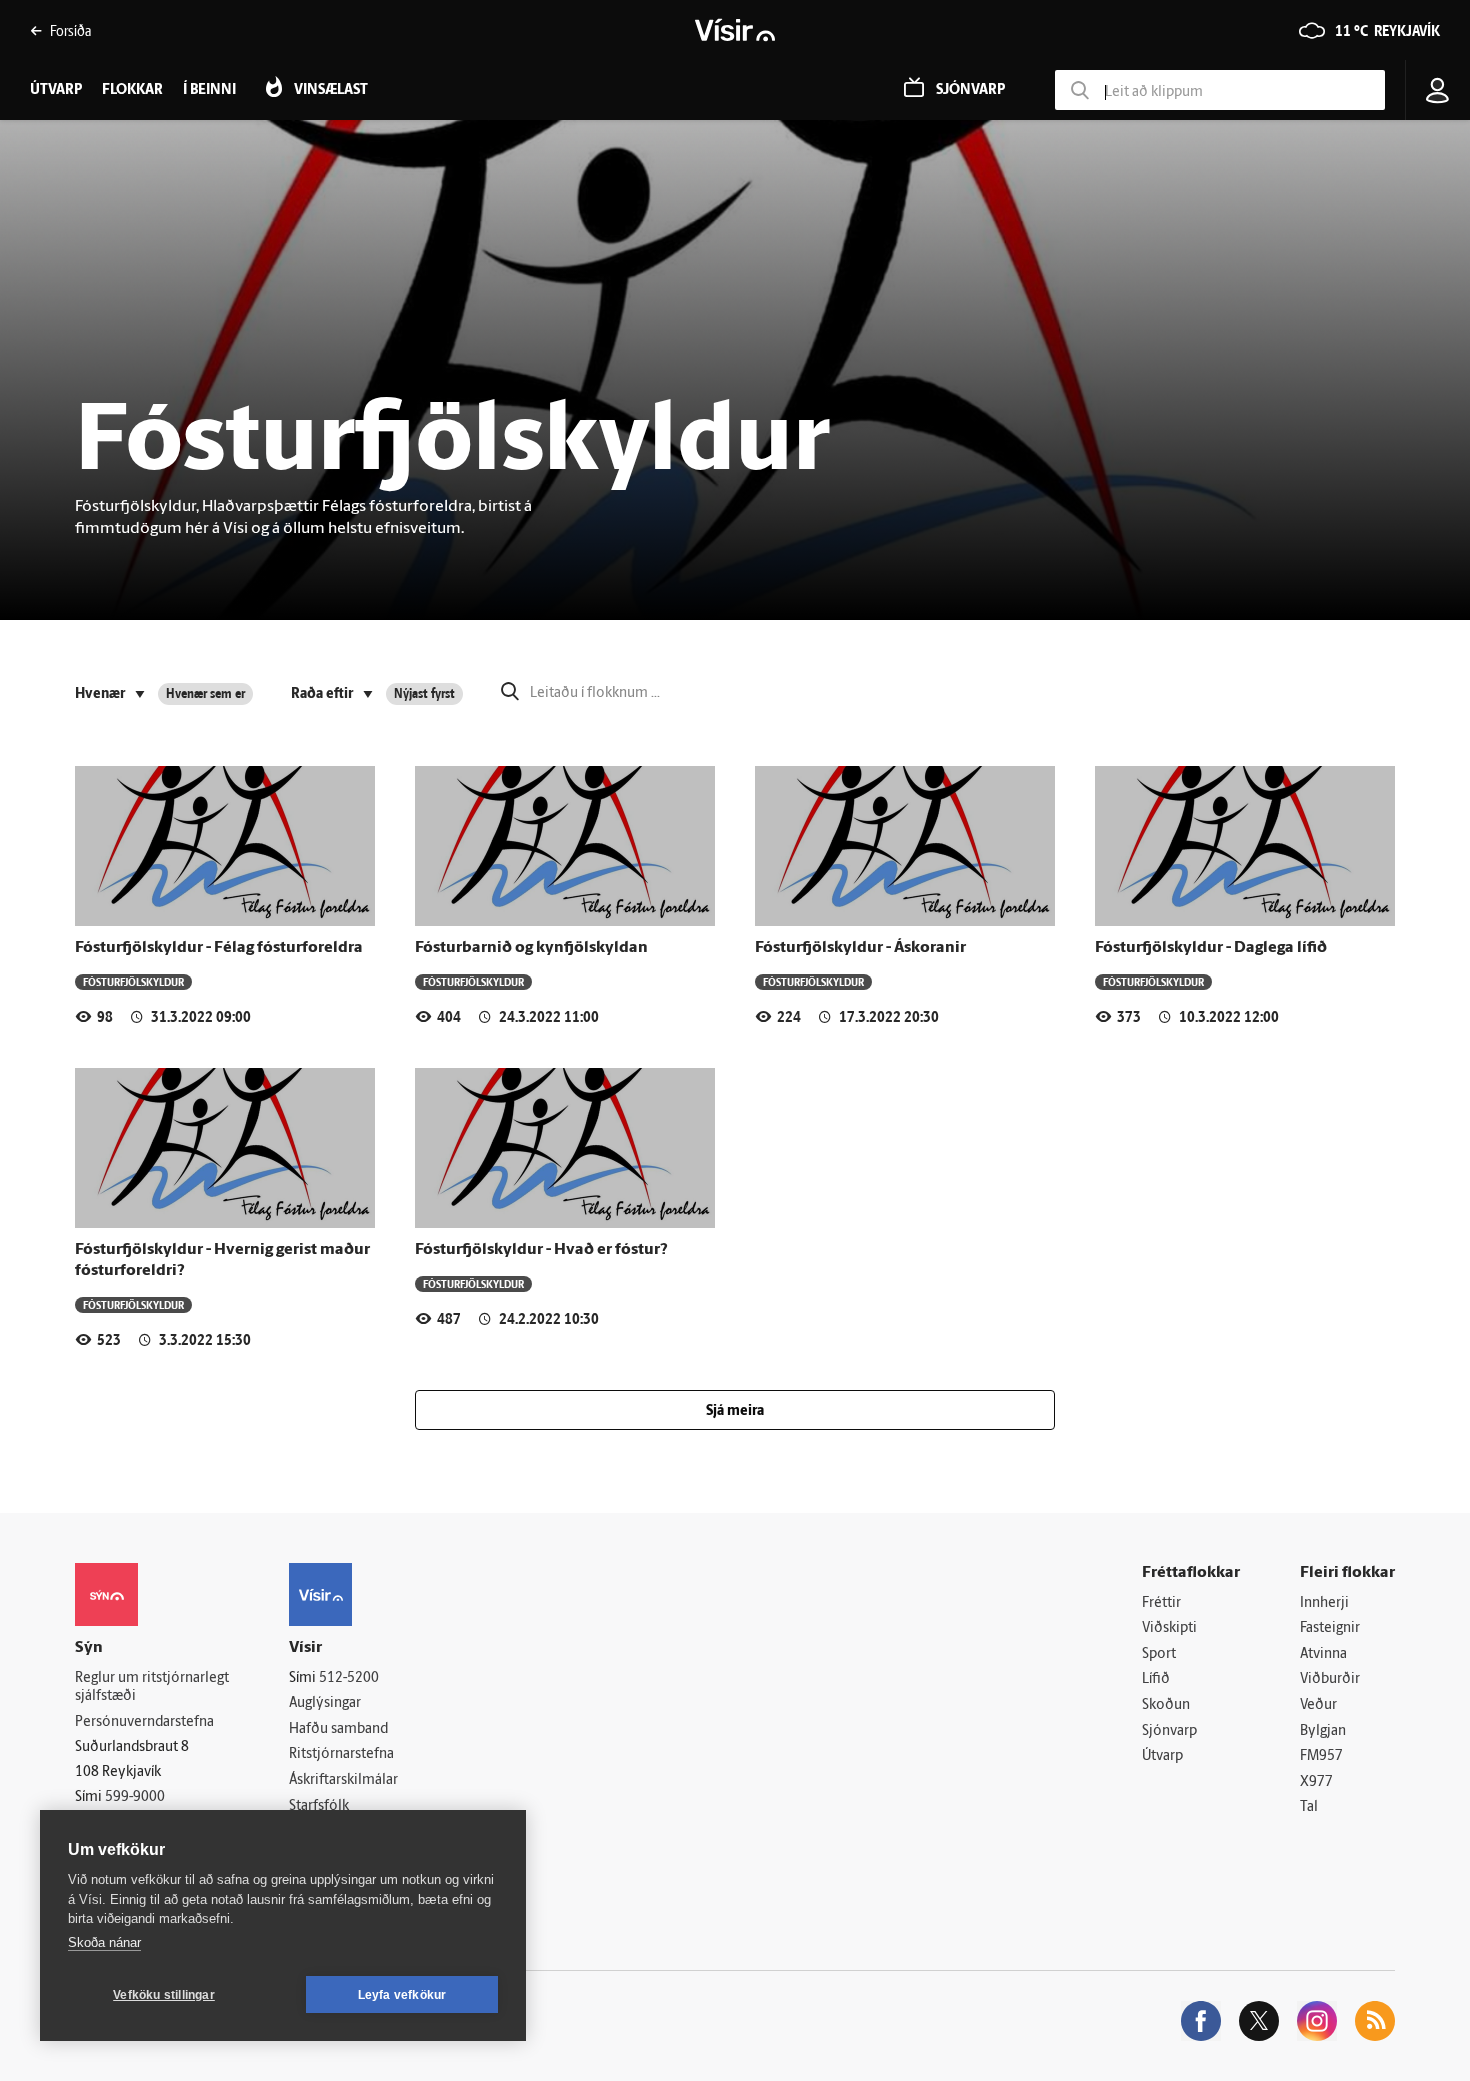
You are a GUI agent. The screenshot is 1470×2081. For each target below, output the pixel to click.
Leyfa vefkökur (402, 1995)
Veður (1318, 1705)
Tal (1309, 1807)
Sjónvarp (1169, 1731)
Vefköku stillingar (164, 1995)
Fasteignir (1330, 1628)
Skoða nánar (104, 1942)
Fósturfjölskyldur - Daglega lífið (1211, 948)
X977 (1316, 1782)
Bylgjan (1323, 1731)
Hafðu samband (338, 1729)
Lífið (1156, 1679)
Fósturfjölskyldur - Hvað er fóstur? (541, 1250)
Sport (1159, 1654)
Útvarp (1162, 1756)
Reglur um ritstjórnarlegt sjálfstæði (152, 1688)
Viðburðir (1330, 1679)
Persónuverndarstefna (144, 1722)
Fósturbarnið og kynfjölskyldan (531, 948)
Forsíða (70, 30)
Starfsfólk (319, 1806)
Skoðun (1166, 1705)
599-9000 (135, 1797)
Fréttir (1161, 1603)
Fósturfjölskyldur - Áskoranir (860, 948)
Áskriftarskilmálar (343, 1780)
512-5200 (349, 1678)
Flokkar (132, 90)
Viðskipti (1169, 1628)
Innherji (1324, 1603)
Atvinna (1323, 1654)
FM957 (1321, 1756)
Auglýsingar (325, 1703)
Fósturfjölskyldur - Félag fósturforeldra (219, 948)
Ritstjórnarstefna (341, 1754)
